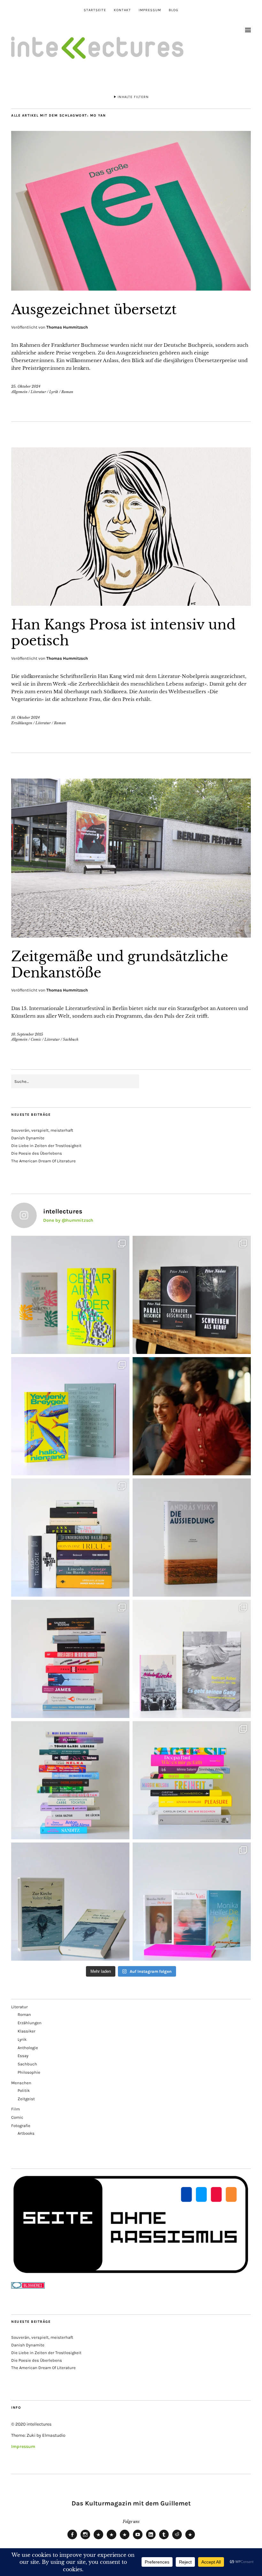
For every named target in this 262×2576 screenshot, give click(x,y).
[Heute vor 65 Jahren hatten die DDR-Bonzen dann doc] (192, 1659)
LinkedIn (151, 2539)
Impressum (150, 10)
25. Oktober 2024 (26, 386)
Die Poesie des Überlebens (37, 1153)
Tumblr (164, 2539)
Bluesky (98, 2539)
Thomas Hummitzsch (67, 327)
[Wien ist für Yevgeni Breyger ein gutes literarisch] (70, 1416)
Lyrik (54, 392)
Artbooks (26, 2133)
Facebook (72, 2539)
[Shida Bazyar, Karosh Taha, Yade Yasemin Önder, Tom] (70, 1780)
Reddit (177, 2539)
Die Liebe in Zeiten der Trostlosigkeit (46, 1146)
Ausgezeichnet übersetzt (94, 309)
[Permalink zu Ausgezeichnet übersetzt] (131, 289)
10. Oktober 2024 (25, 718)
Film (15, 2109)
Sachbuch (71, 1039)
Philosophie (29, 2072)
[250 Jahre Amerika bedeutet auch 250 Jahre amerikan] (70, 1538)
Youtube (138, 2539)
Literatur (38, 392)
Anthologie (28, 2048)
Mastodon (112, 2539)
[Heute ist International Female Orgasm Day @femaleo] (192, 1780)
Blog (173, 10)
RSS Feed (125, 2539)
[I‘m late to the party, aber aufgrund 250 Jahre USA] (70, 1659)
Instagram (85, 2539)
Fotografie (21, 2126)
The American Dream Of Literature (43, 1161)
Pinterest (190, 2539)
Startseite (95, 10)
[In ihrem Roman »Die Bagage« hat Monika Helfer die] (192, 1902)
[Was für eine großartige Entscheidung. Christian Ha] (70, 1295)
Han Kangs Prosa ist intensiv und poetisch (123, 633)
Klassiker (27, 2031)
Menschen (21, 2083)
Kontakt (122, 10)
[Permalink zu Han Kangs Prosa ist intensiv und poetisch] (131, 604)
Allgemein (19, 392)
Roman (67, 392)
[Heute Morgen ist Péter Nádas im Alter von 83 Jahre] (192, 1295)
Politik (24, 2090)
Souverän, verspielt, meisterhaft (42, 1130)
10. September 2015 (27, 1034)
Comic (36, 1039)
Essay (23, 2056)
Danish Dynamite (28, 1138)
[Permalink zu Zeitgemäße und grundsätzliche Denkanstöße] (131, 936)
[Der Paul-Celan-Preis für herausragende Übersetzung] (70, 1902)
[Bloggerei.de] (28, 2287)
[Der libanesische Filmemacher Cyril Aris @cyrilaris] (192, 1416)
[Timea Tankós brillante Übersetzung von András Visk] (192, 1538)
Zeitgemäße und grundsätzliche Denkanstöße (120, 964)
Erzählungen (22, 723)
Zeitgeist (26, 2099)
